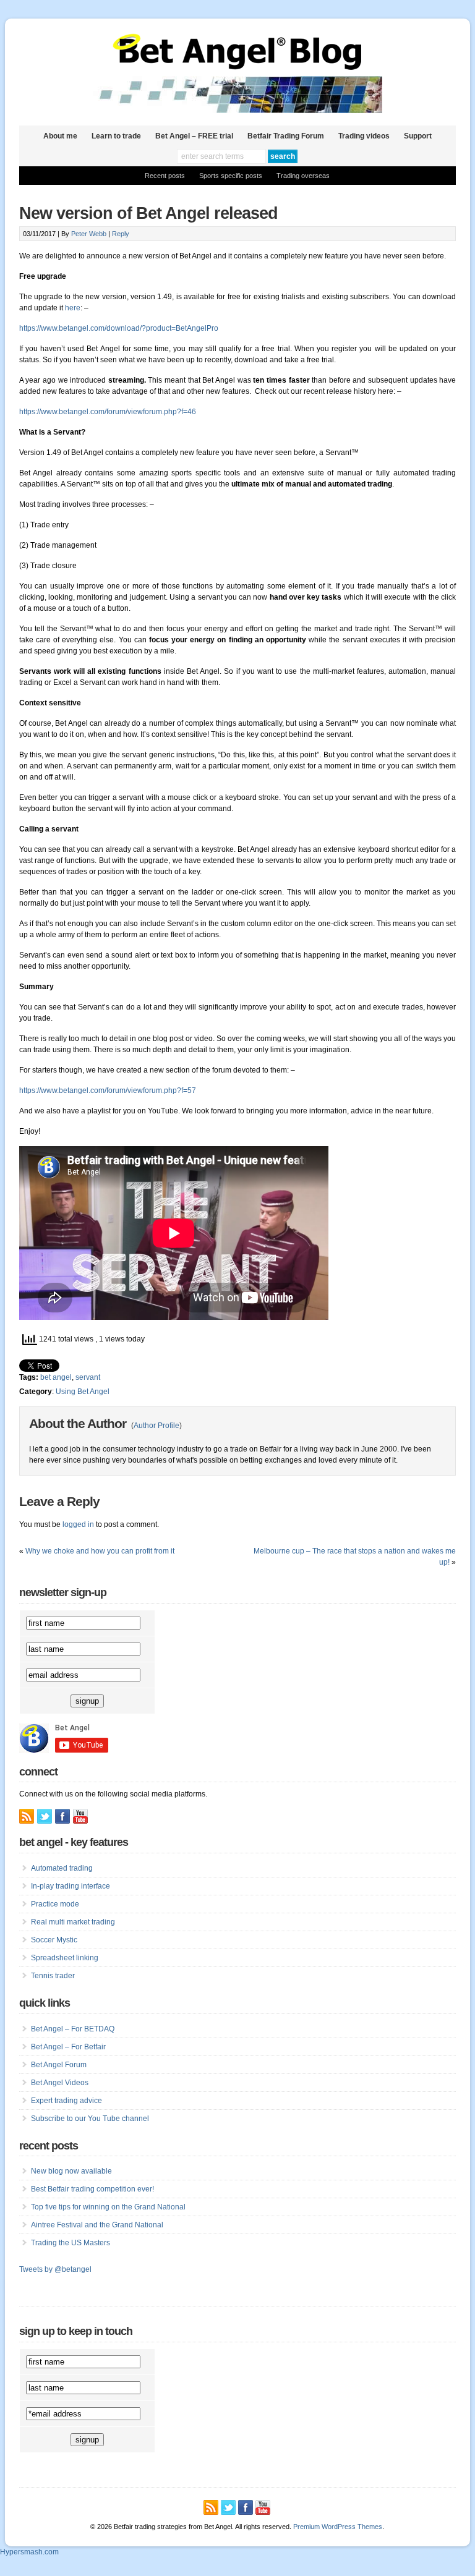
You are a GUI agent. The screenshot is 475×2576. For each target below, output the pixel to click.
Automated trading (62, 1868)
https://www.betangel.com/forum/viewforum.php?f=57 (108, 1090)
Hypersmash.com (29, 2552)
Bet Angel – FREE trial (194, 136)
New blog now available (71, 2171)
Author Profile (156, 1426)
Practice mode (55, 1904)
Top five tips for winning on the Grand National (108, 2207)
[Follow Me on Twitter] (45, 1816)
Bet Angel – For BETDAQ (73, 2029)
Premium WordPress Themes (338, 2527)
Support (418, 136)
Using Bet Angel (83, 1392)
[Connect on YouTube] (80, 1816)
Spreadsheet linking (65, 1958)
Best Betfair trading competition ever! (92, 2189)
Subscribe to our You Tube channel (90, 2119)
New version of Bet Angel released (148, 213)
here (73, 308)
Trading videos (364, 136)
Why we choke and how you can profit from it (100, 1551)
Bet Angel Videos (60, 2083)
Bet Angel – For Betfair (68, 2047)
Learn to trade (116, 136)
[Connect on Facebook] (62, 1816)
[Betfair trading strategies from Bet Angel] (237, 67)
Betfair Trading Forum (286, 136)
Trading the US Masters (71, 2243)
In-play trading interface (71, 1886)
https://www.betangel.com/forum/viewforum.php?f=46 (108, 412)
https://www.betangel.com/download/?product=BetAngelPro (119, 328)
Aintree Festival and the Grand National (97, 2225)
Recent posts (165, 176)
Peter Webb (89, 234)
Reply (121, 234)
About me (60, 136)
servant (88, 1377)
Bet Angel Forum (59, 2065)
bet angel (56, 1377)
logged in (78, 1524)
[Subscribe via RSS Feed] (27, 1816)
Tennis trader (53, 1976)
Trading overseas (303, 176)
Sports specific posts (231, 176)
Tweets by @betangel (55, 2269)
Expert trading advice (66, 2101)
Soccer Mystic (54, 1940)
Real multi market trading (73, 1922)
